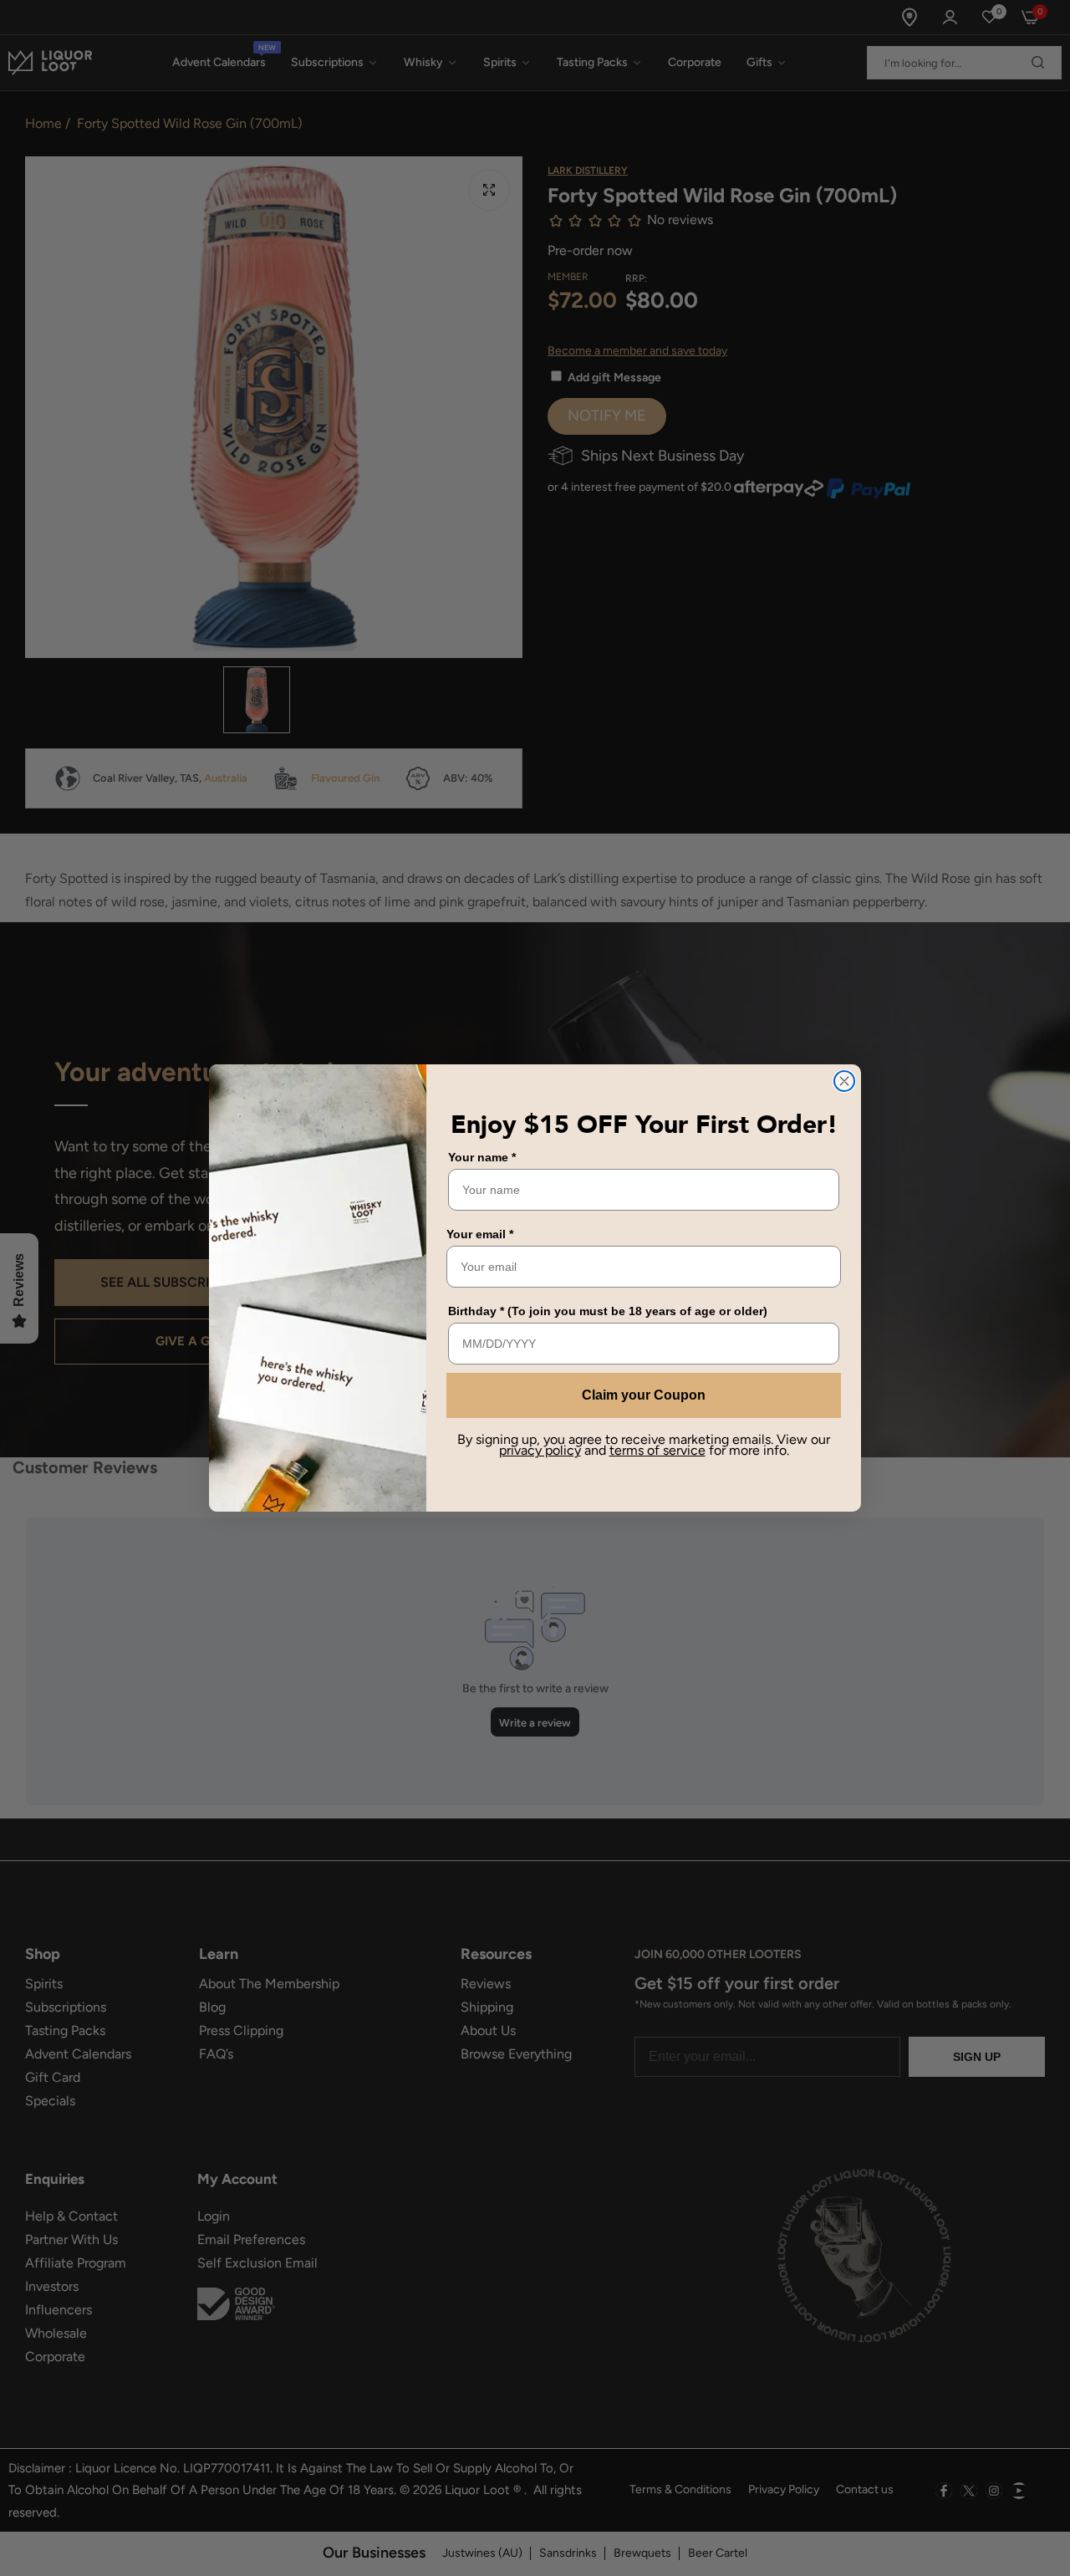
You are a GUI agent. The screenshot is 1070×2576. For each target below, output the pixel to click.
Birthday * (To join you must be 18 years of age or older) (608, 1311)
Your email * (480, 1234)
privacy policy (540, 1450)
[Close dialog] (844, 1081)
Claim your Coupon (644, 1395)
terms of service (657, 1450)
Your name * (482, 1157)
